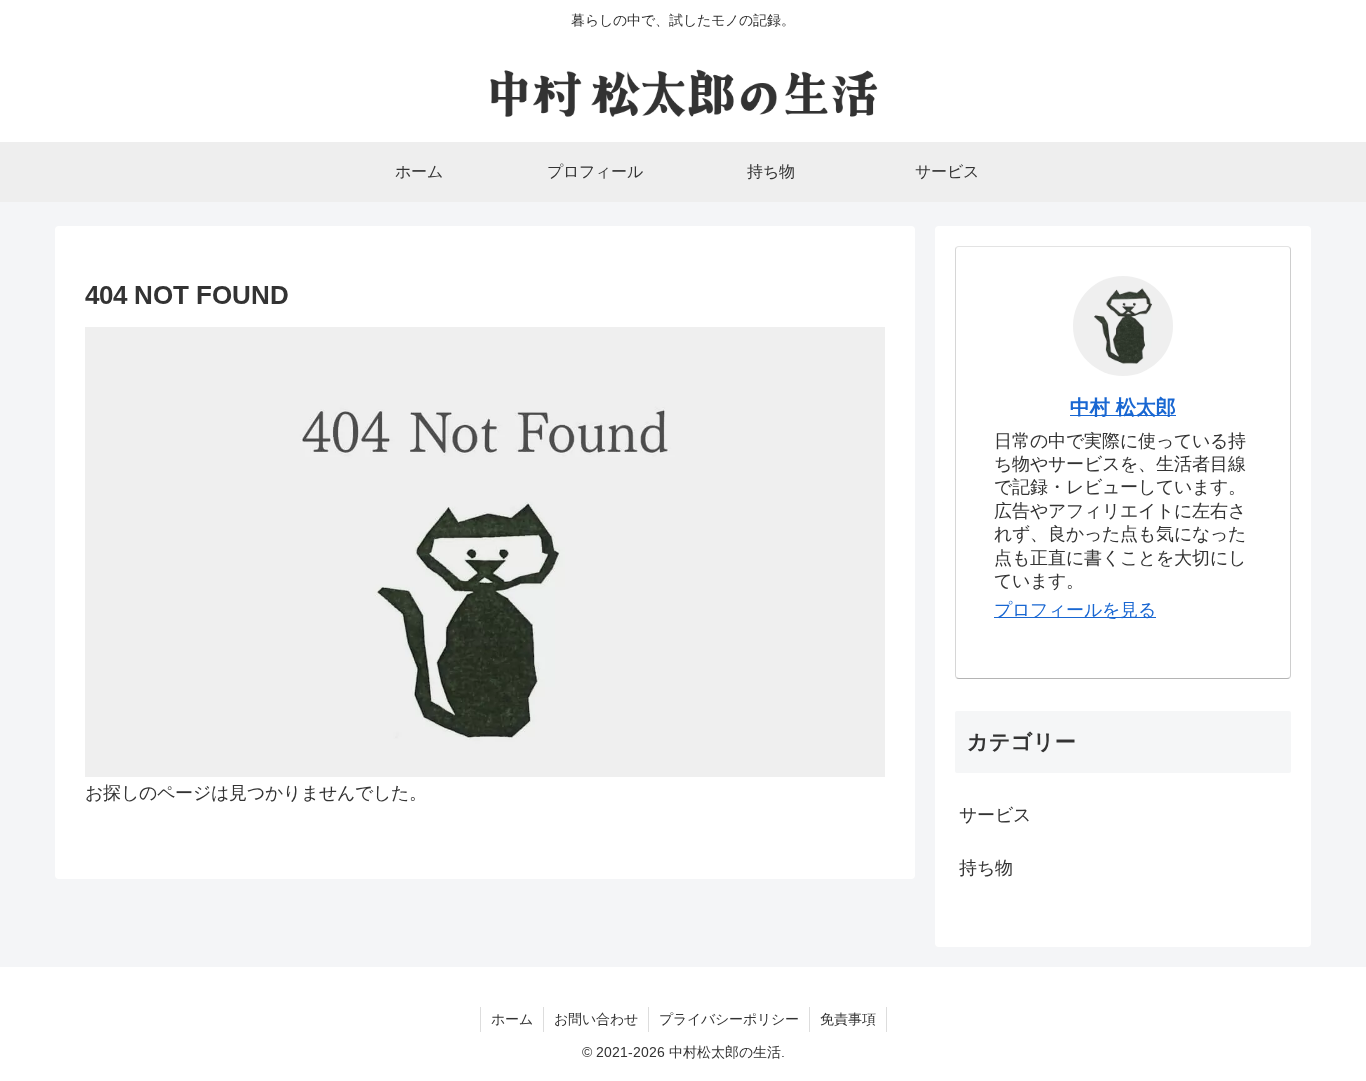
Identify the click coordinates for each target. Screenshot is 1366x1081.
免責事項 (848, 1019)
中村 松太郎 (1123, 407)
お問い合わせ (596, 1019)
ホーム (512, 1019)
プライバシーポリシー (729, 1019)
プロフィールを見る (1075, 610)
